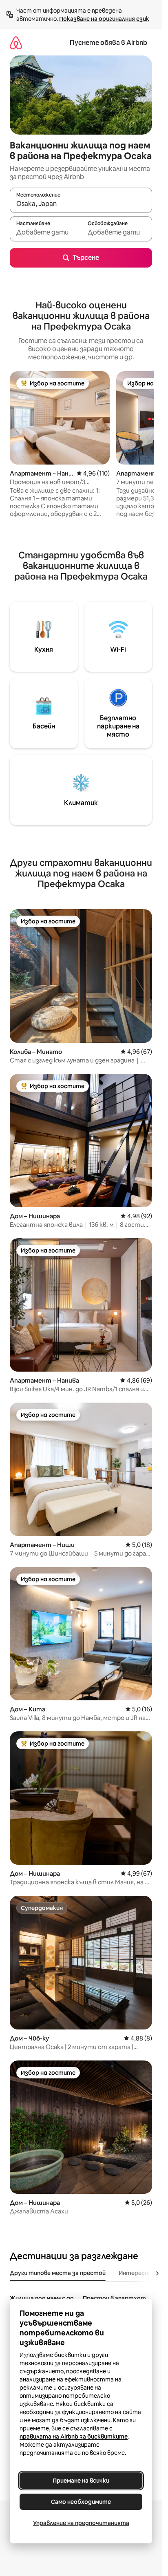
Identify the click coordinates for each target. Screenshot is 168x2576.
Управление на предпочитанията (81, 2523)
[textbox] (45, 232)
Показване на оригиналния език (104, 19)
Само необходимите (81, 2502)
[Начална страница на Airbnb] (16, 43)
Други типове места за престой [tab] (58, 2273)
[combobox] (81, 204)
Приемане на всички (81, 2481)
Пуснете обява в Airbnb (108, 43)
